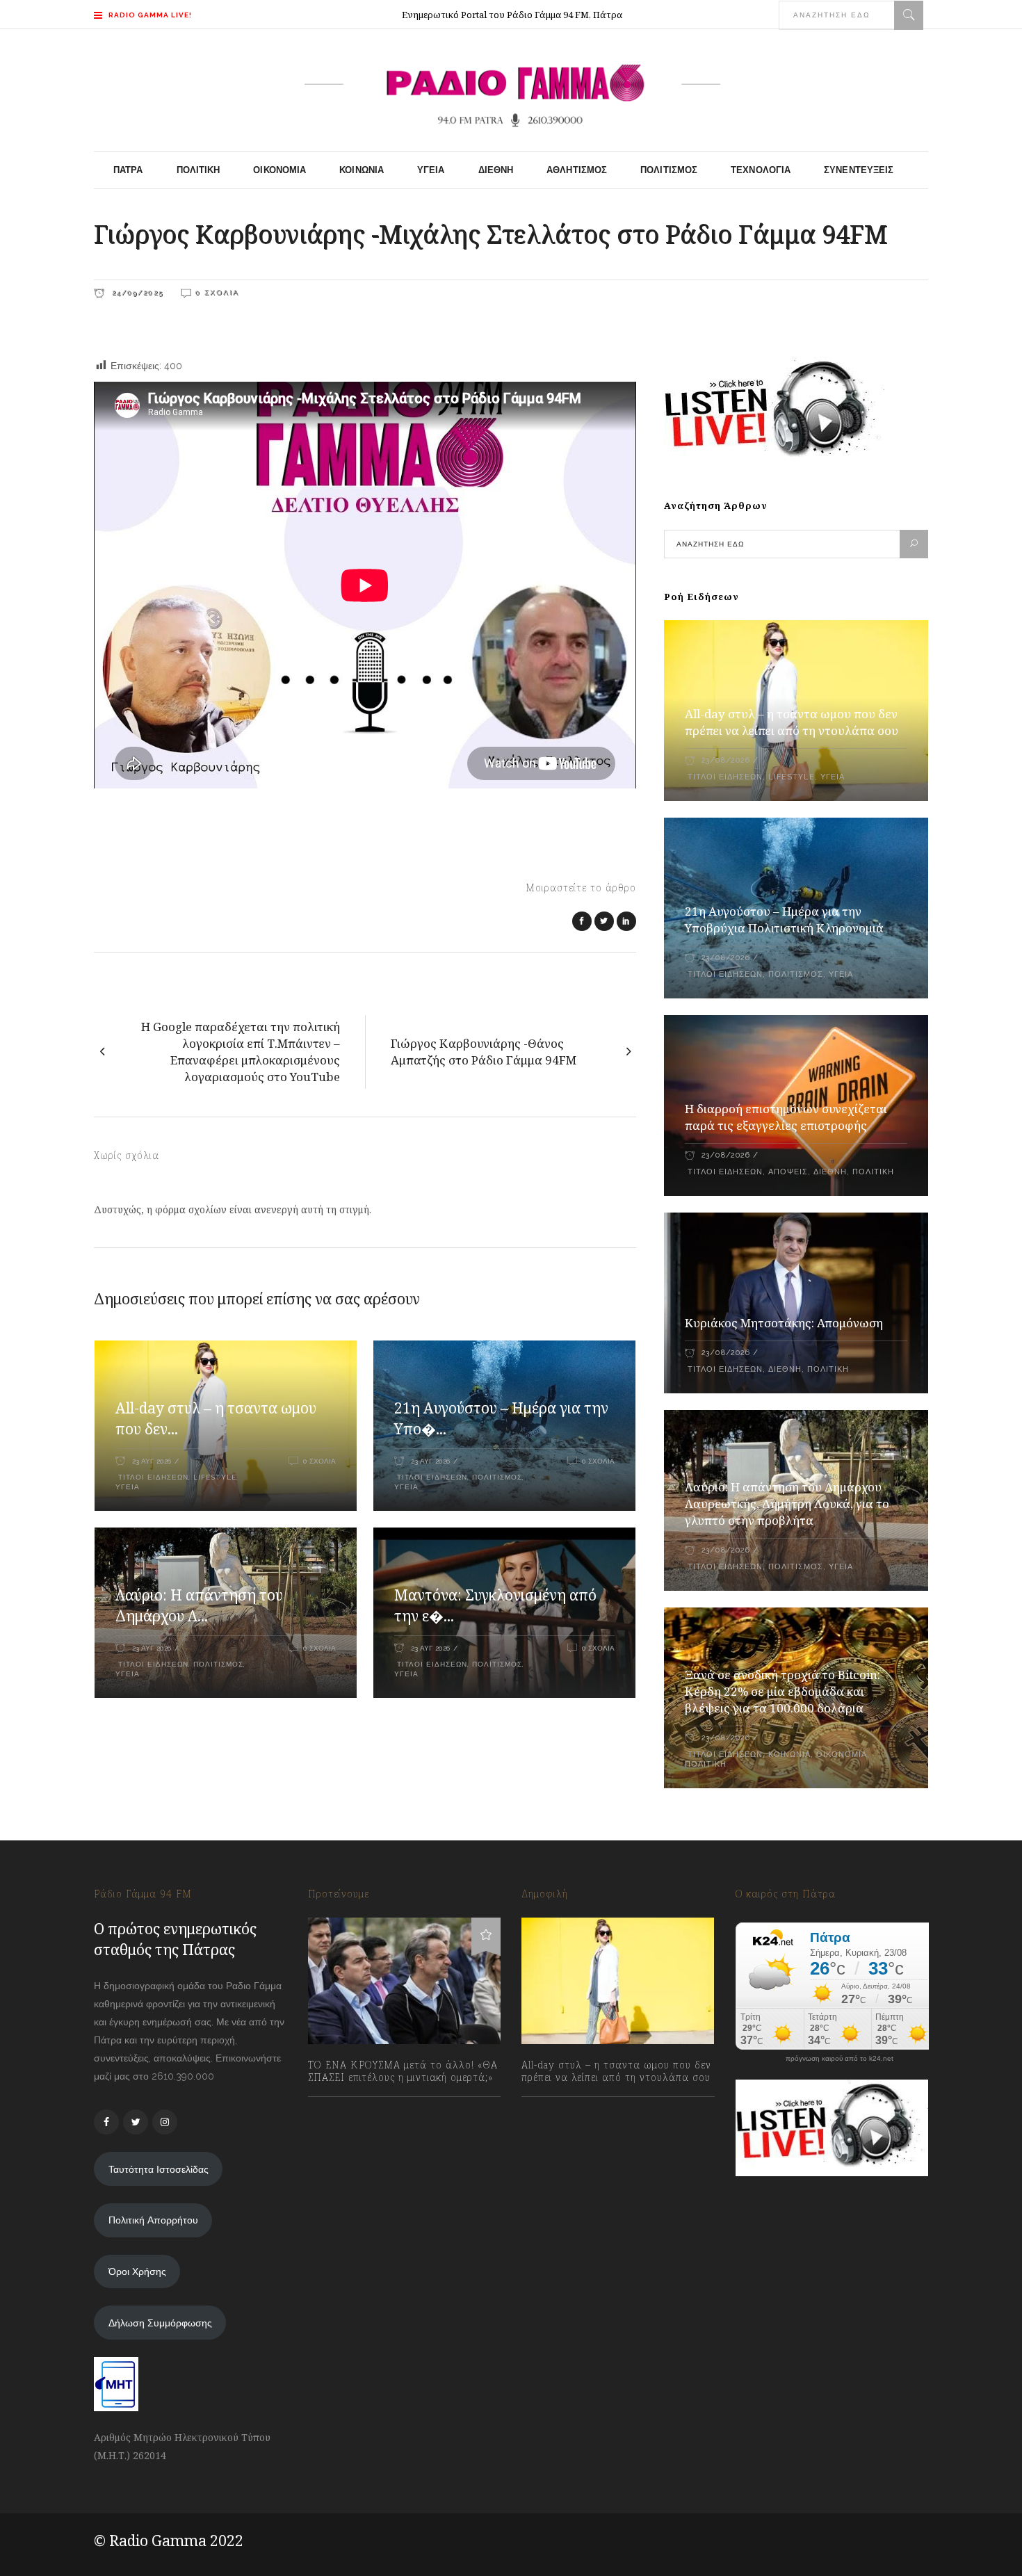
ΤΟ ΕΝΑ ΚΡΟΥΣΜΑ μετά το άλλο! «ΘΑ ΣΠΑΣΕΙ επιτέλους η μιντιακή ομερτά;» (403, 2071)
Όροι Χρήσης (137, 2271)
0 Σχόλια (217, 292)
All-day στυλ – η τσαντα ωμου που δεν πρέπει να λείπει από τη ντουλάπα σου (792, 722)
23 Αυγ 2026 (152, 1461)
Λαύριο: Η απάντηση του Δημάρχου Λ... (199, 1605)
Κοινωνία (789, 1755)
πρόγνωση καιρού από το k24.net (839, 2059)
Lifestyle (215, 1477)
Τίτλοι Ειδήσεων (152, 1477)
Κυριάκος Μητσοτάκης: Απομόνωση (784, 1323)
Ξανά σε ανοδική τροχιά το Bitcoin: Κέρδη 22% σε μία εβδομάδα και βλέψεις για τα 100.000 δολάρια (782, 1691)
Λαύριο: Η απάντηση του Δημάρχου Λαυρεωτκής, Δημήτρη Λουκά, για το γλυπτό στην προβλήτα (787, 1504)
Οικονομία (842, 1755)
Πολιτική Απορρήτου (153, 2220)
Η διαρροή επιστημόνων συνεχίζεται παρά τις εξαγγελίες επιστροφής (786, 1117)
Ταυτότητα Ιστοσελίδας (159, 2169)
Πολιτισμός (497, 1477)
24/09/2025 (136, 292)
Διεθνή (830, 1172)
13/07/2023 (346, 2108)
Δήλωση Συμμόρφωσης (160, 2323)
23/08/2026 (725, 760)
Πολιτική (873, 1172)
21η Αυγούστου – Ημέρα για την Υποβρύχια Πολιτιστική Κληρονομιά (784, 920)
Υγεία (128, 1487)
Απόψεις (788, 1172)
